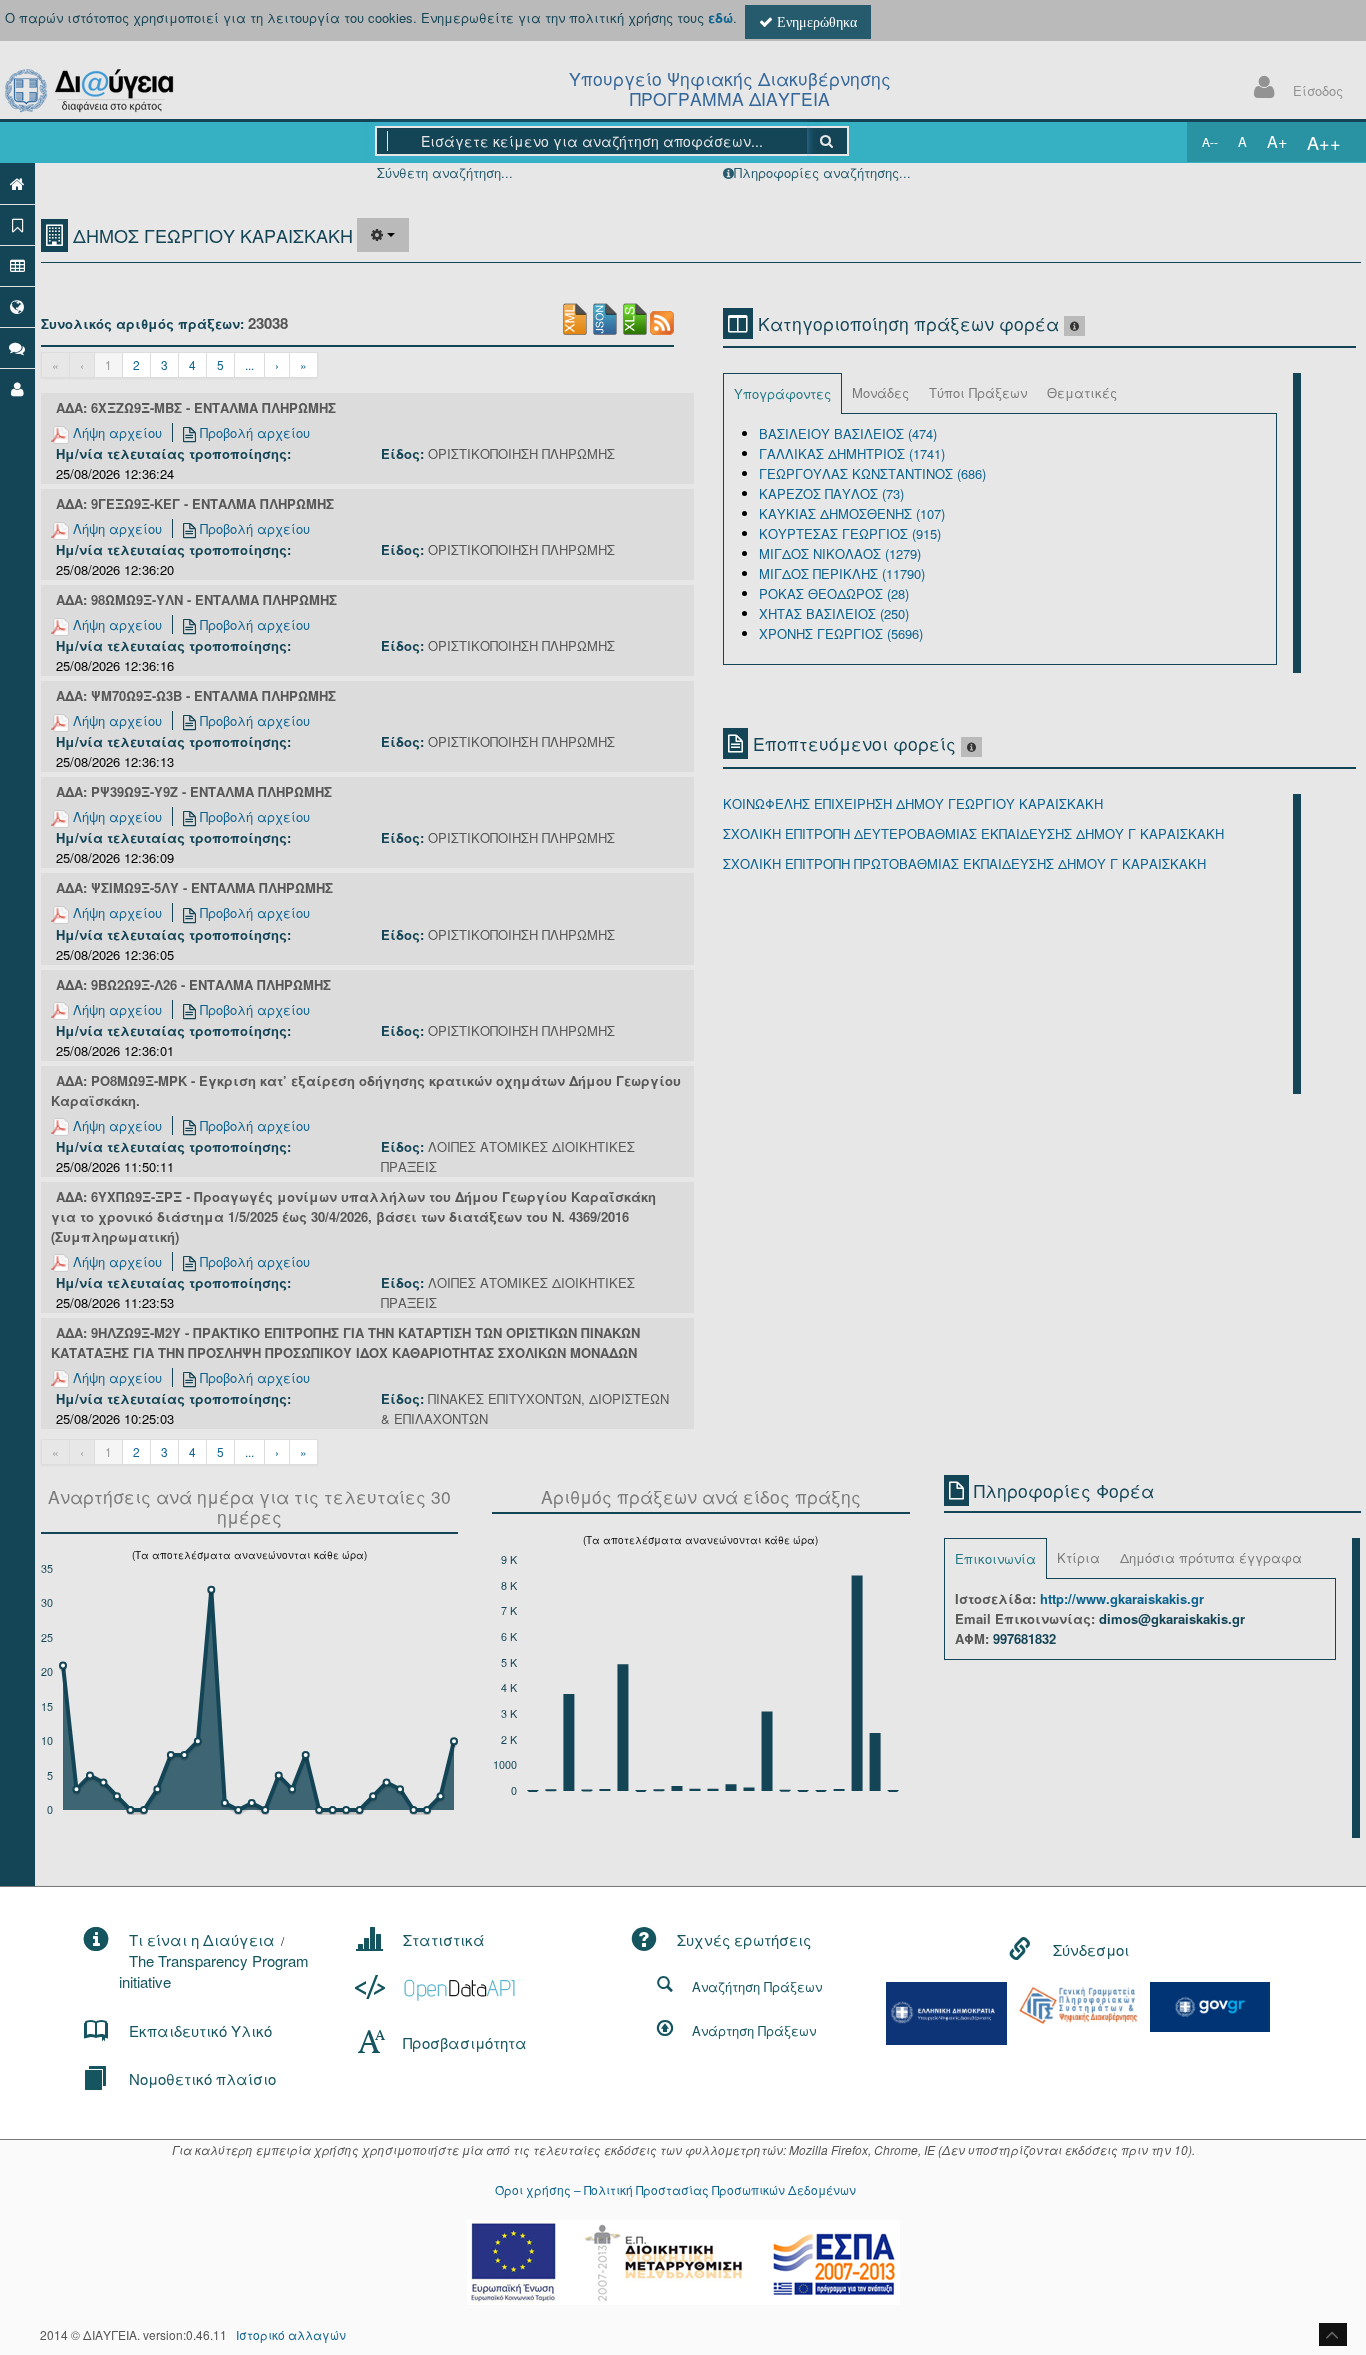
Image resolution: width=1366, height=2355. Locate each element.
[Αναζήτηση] (827, 141)
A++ (1324, 142)
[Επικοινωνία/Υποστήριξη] (17, 347)
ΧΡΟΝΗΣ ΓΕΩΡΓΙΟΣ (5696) (841, 633)
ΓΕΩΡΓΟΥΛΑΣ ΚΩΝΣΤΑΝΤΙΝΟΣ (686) (872, 473)
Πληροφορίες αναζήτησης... (822, 172)
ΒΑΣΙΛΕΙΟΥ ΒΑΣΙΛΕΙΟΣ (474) (848, 433)
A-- (1210, 141)
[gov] (1210, 2004)
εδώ (720, 17)
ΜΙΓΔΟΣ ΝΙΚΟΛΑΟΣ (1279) (840, 553)
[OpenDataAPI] (437, 1987)
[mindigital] (947, 2011)
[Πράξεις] (17, 224)
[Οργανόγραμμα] (17, 265)
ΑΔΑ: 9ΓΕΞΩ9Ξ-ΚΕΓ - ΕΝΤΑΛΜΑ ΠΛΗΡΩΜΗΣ (195, 503)
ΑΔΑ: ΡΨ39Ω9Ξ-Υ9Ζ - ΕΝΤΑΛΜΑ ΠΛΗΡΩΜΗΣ (194, 791)
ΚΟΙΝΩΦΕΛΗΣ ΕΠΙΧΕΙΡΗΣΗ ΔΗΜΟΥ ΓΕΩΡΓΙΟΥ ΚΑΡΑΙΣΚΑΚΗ (913, 803)
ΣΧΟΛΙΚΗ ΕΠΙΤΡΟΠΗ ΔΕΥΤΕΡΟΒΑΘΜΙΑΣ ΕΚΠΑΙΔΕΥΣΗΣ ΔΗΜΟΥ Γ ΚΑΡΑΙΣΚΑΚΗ (973, 833)
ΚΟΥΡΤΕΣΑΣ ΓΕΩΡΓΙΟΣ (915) (850, 533)
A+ (1277, 141)
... (249, 364)
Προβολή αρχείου (253, 432)
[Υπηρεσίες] (17, 306)
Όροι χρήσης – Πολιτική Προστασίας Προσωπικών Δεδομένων (675, 2189)
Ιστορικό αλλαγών (291, 2334)
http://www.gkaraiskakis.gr (1122, 1598)
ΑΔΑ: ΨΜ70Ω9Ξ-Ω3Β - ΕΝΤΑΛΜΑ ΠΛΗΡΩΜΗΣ (196, 695)
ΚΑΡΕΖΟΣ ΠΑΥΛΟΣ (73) (831, 493)
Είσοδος (1318, 90)
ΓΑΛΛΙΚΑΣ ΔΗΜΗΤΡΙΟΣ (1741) (852, 453)
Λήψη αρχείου (115, 432)
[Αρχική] (17, 183)
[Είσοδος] (17, 388)
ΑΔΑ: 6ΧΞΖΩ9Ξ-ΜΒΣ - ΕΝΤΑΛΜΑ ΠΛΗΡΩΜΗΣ (196, 407)
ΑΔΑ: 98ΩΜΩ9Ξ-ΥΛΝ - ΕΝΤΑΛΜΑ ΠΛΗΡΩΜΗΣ (196, 599)
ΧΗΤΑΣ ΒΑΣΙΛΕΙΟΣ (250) (834, 613)
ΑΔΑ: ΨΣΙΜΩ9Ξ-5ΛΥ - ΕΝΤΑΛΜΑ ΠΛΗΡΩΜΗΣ (194, 887)
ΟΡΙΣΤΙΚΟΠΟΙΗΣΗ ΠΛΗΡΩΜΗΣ (521, 453)
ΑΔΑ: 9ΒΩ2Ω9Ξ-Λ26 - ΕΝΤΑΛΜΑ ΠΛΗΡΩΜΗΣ (193, 984)
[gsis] (1078, 2003)
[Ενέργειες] (383, 235)
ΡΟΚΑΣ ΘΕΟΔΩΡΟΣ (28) (834, 593)
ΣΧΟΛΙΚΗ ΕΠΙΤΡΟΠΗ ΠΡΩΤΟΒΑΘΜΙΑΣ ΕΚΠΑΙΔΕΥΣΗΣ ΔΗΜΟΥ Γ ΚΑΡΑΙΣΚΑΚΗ (964, 863)
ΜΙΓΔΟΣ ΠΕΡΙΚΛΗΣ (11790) (842, 573)
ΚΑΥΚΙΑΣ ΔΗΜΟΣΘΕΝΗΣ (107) (852, 513)
